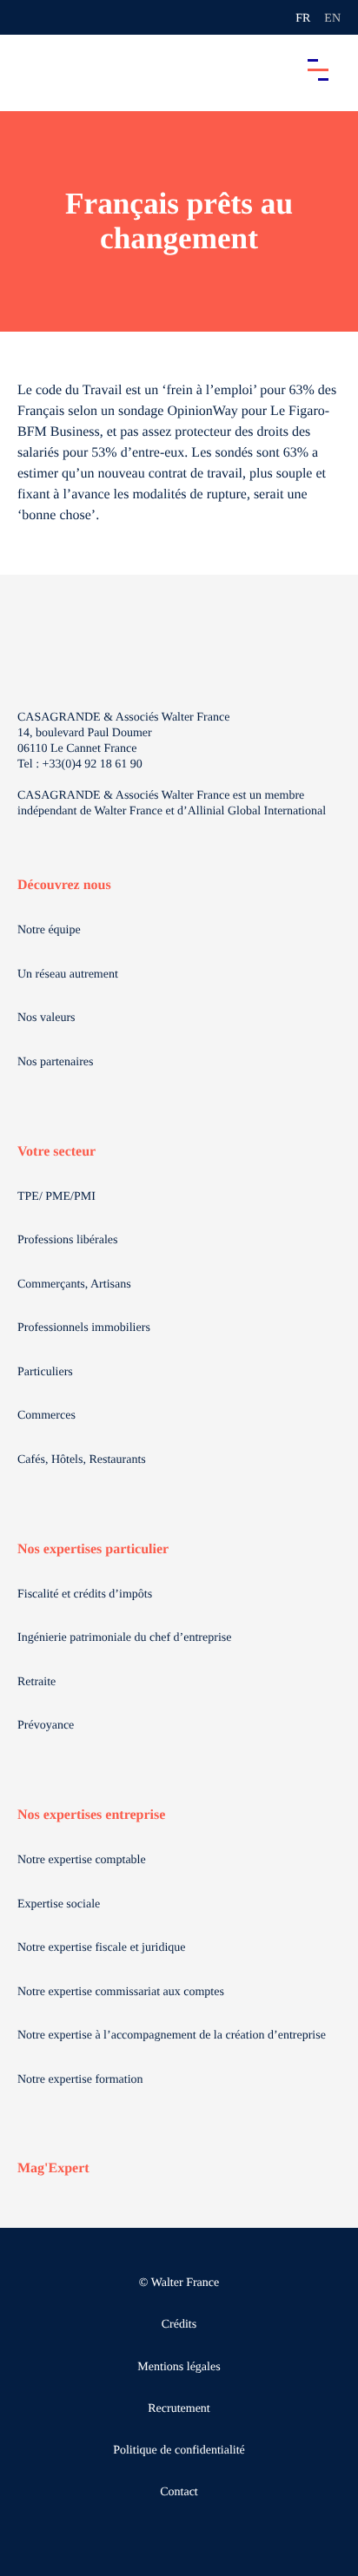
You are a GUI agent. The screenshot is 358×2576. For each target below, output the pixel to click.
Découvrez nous (64, 885)
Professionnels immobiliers (84, 1328)
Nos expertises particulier (93, 1549)
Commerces (46, 1416)
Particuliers (45, 1372)
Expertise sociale (59, 1904)
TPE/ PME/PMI (56, 1197)
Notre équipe (49, 930)
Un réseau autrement (68, 975)
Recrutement (179, 2409)
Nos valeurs (46, 1018)
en (332, 19)
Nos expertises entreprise (91, 1815)
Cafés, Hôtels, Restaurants (82, 1460)
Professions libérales (67, 1240)
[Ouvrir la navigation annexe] (28, 17)
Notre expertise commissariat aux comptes (121, 1992)
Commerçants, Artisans (74, 1285)
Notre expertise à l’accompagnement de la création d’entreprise (172, 2036)
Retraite (36, 1682)
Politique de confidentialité (179, 2451)
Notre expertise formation (80, 2080)
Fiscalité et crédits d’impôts (85, 1594)
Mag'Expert (53, 2168)
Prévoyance (46, 1726)
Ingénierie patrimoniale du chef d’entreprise (124, 1638)
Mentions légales (179, 2367)
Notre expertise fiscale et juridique (102, 1948)
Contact (179, 2492)
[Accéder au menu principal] (318, 69)
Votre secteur (56, 1152)
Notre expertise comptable (82, 1860)
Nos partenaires (55, 1062)
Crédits (179, 2325)
